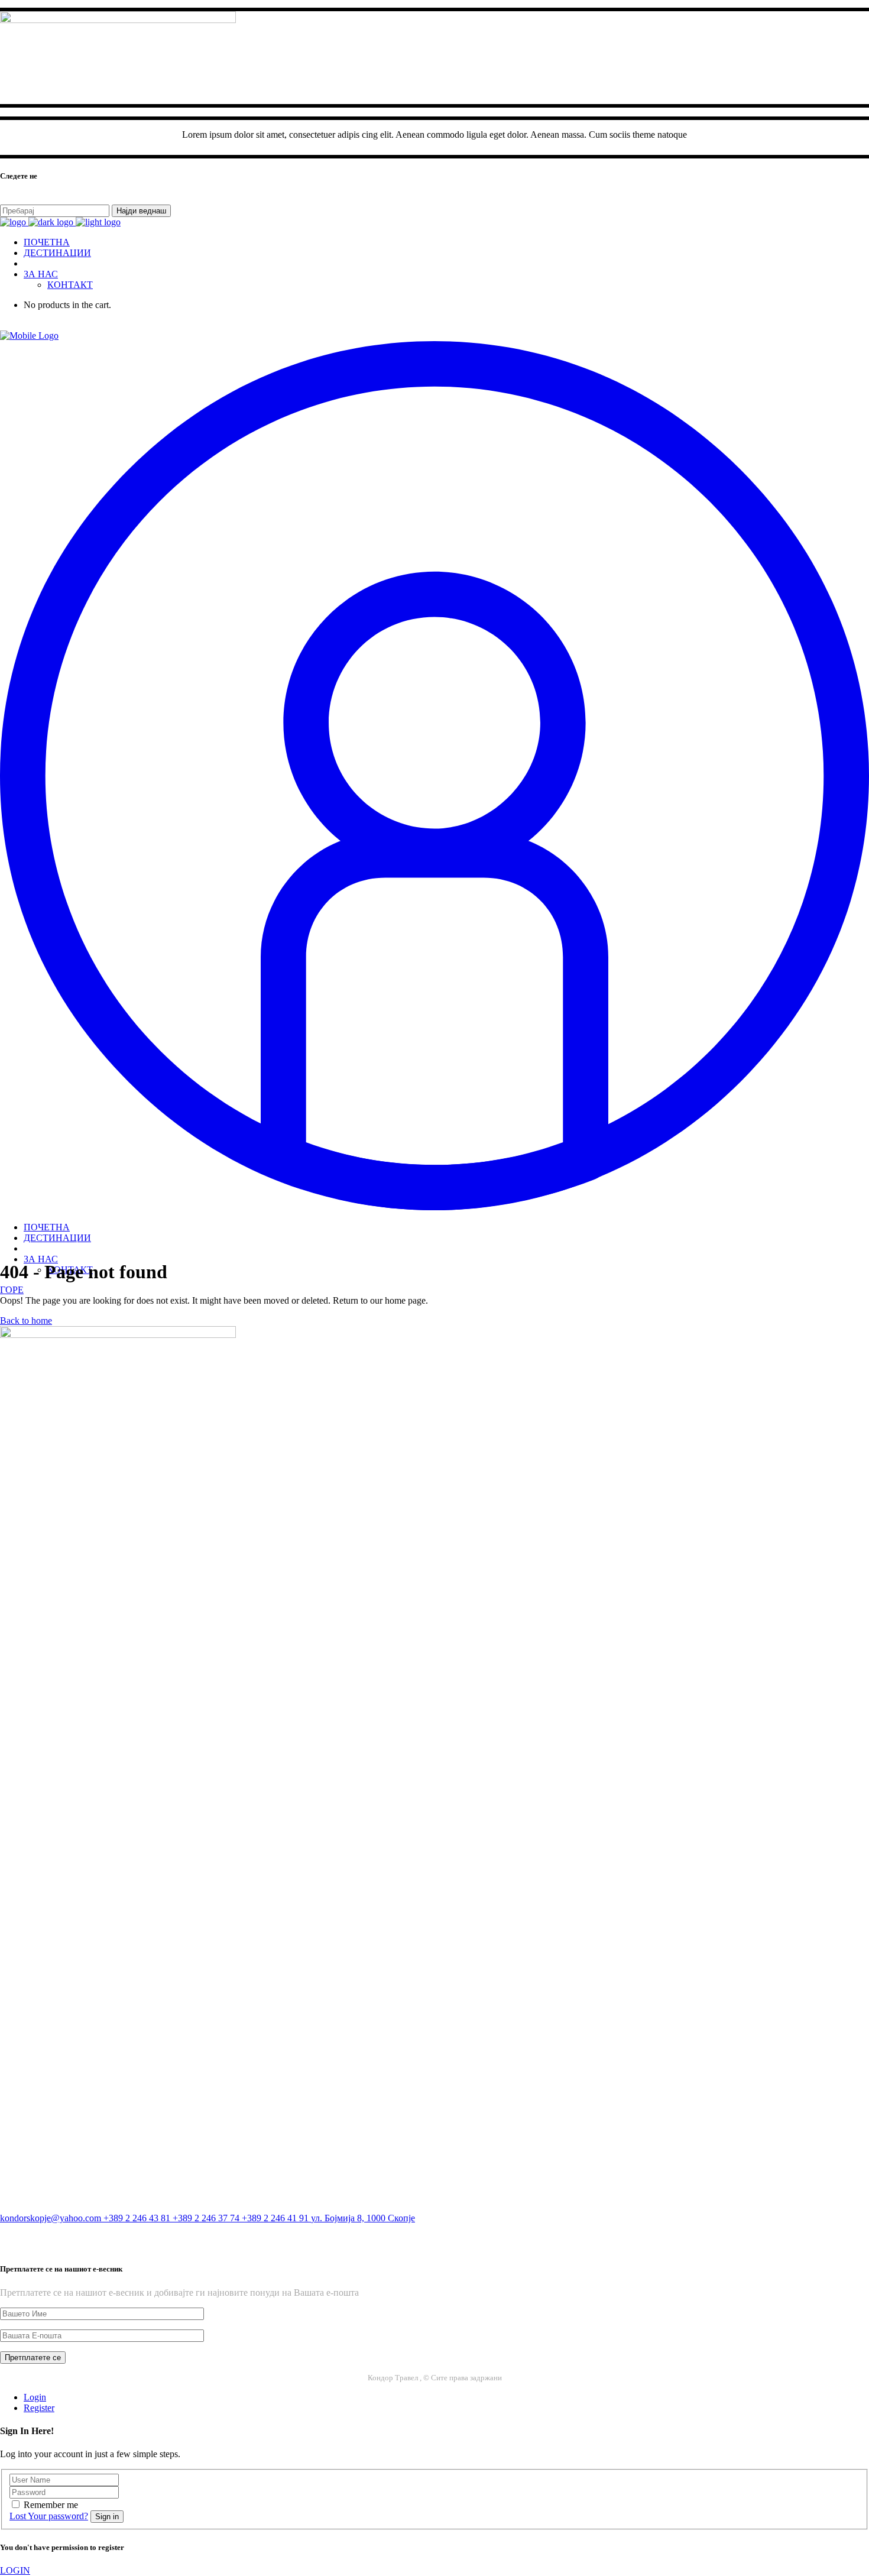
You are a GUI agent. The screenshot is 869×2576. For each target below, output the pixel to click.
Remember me (51, 2505)
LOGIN (15, 2570)
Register (39, 2408)
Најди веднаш (141, 211)
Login (35, 2397)
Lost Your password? (49, 2516)
